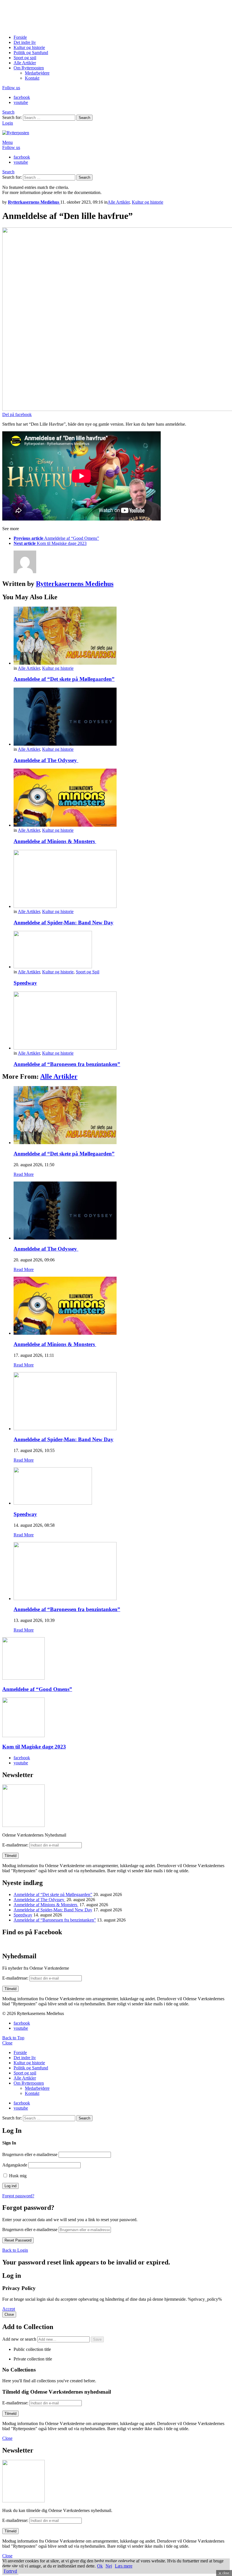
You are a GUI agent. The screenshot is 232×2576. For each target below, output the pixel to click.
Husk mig (17, 2176)
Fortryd (10, 2571)
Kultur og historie (29, 47)
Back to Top (13, 2038)
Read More (24, 1174)
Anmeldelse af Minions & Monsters (55, 841)
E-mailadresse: (16, 1845)
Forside (20, 37)
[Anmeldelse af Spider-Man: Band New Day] (122, 879)
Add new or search (20, 2339)
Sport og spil (25, 58)
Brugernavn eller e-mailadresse (30, 2154)
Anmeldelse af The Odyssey (46, 760)
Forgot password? (18, 2196)
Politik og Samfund (31, 53)
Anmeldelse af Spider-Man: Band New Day (64, 923)
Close (7, 2043)
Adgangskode (15, 2165)
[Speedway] (122, 950)
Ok (100, 2566)
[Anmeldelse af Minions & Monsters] (122, 798)
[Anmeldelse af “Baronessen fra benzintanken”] (122, 1021)
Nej (109, 2566)
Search (84, 118)
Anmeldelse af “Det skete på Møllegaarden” (64, 679)
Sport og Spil (88, 972)
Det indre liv (25, 42)
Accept (9, 2309)
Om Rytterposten (29, 68)
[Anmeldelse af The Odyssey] (122, 717)
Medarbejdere (37, 73)
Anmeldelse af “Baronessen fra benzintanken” (67, 1064)
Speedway (25, 983)
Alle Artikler (25, 63)
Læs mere (124, 2566)
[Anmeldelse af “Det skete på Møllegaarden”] (122, 636)
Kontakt (32, 78)
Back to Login (15, 2250)
